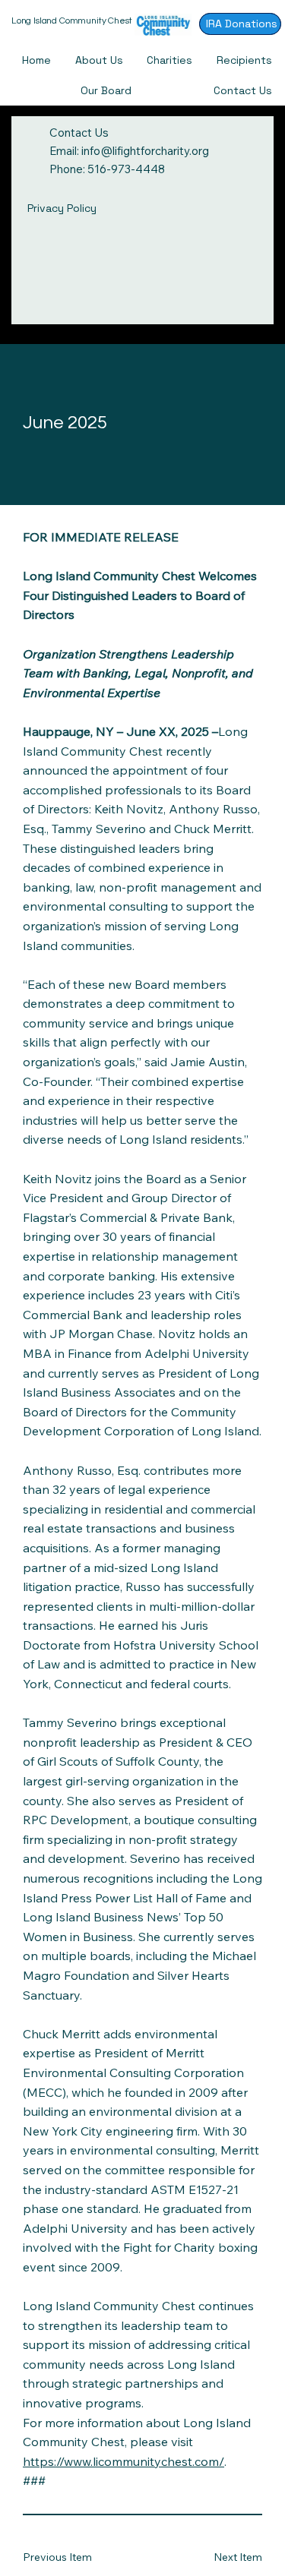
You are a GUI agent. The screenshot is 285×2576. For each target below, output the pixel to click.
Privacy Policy (62, 208)
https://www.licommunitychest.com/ (123, 2461)
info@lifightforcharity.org (145, 151)
